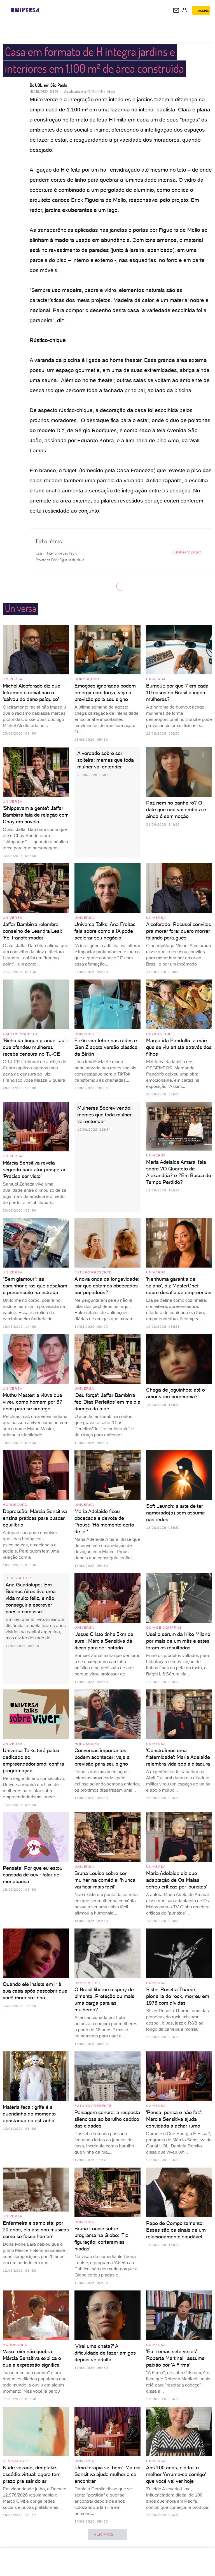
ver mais (104, 2534)
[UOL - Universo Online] (43, 10)
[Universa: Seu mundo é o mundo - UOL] (25, 10)
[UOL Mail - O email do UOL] (176, 10)
